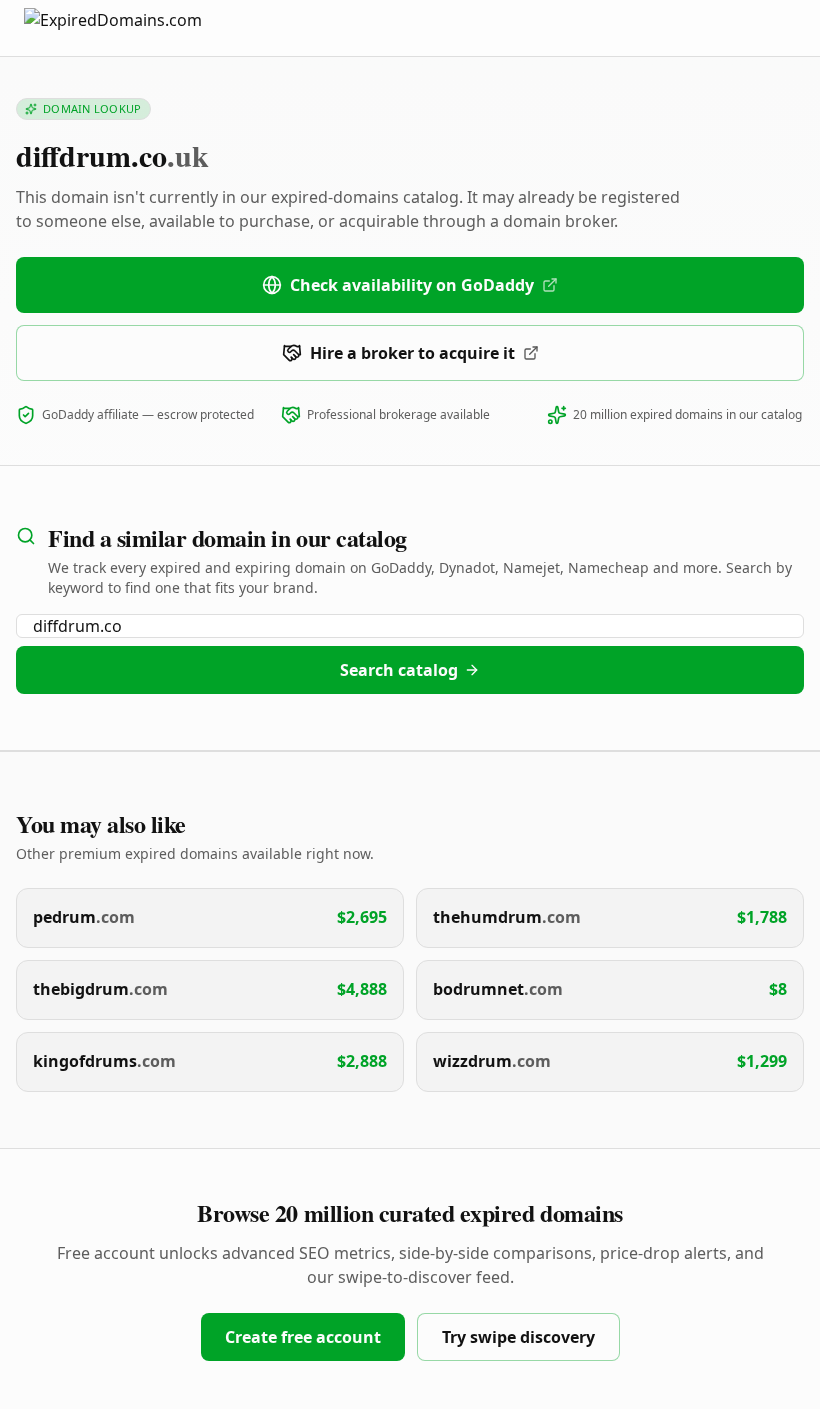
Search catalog (399, 670)
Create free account (303, 1337)
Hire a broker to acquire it (412, 353)
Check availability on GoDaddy (412, 285)
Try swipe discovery (518, 1337)
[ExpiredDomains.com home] (134, 27)
